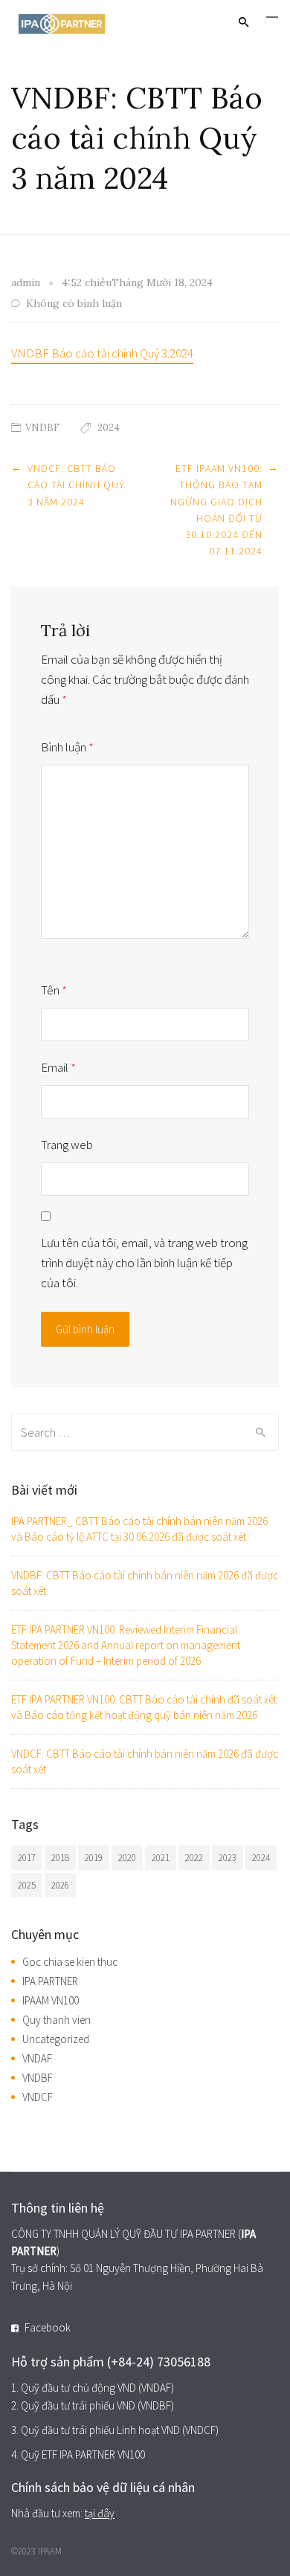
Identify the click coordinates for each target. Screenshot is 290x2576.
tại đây (100, 2513)
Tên (54, 990)
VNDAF (37, 2058)
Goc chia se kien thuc (70, 1962)
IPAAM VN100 (51, 2000)
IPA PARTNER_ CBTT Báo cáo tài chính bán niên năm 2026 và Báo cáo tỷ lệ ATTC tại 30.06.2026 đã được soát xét (139, 1529)
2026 (60, 1885)
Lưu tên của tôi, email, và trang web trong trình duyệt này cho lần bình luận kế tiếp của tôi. (144, 1263)
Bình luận (67, 747)
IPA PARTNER (50, 1981)
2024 (109, 428)
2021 (161, 1858)
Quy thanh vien (57, 2020)
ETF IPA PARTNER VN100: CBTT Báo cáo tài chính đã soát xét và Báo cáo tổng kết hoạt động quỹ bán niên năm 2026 (144, 1707)
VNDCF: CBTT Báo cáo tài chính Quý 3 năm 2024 (76, 485)
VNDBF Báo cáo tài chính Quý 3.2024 (102, 353)
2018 (60, 1858)
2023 (228, 1858)
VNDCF (38, 2097)
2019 (94, 1858)
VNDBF (42, 428)
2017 (27, 1858)
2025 (27, 1885)
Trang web (67, 1145)
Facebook (48, 2327)
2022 (194, 1858)
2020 (127, 1858)
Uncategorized (56, 2039)
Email (58, 1067)
